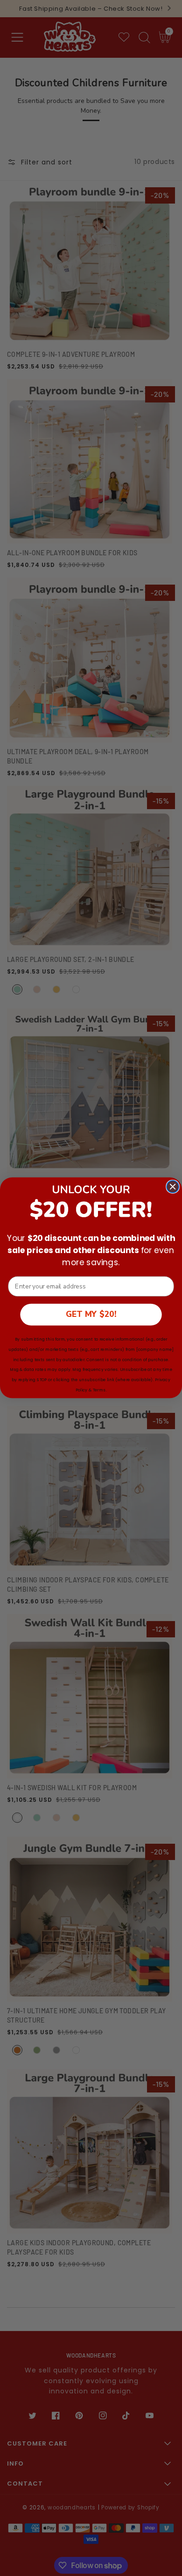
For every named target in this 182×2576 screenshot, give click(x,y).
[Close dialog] (173, 1187)
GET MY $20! (91, 1315)
